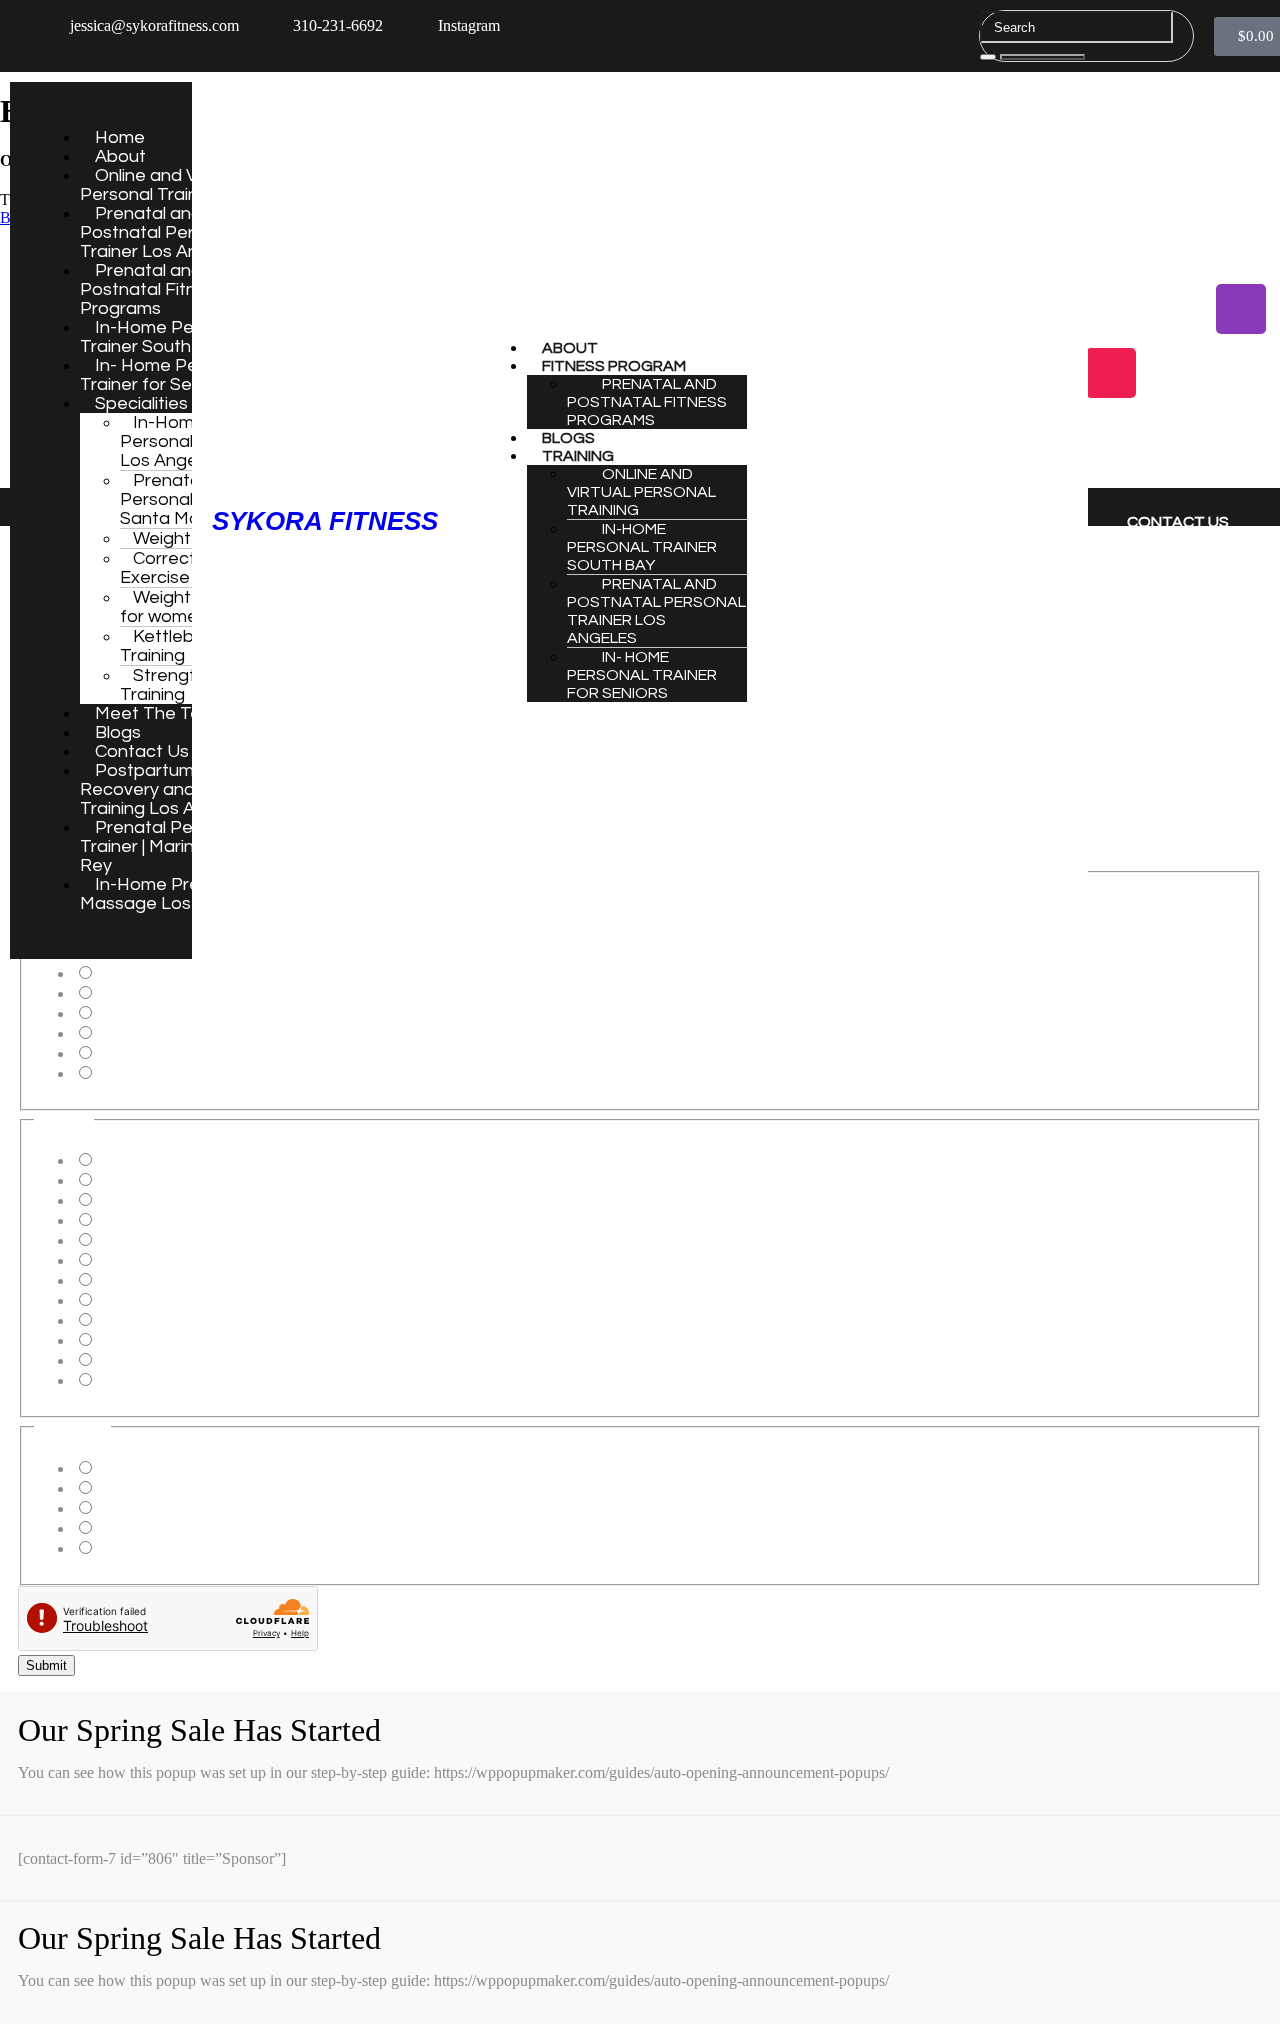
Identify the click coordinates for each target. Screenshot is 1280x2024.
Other (113, 1073)
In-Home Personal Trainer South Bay (162, 337)
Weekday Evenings (156, 1508)
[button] (797, 366)
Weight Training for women (190, 607)
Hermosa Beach (145, 1180)
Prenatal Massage (150, 1033)
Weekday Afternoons (161, 1488)
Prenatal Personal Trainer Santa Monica (187, 499)
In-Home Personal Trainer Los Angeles (187, 441)
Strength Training (163, 685)
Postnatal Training (152, 973)
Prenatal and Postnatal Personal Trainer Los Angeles (161, 232)
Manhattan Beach (150, 1160)
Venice (116, 1280)
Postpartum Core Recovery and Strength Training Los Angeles (176, 789)
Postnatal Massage (153, 1053)
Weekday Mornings (157, 1468)
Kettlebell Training (165, 646)
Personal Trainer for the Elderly (194, 993)
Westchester (132, 1360)
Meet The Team (161, 713)
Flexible (120, 1548)
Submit (46, 1665)
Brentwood (130, 1320)
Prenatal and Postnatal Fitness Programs (152, 289)
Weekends (127, 1528)
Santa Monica (138, 1260)
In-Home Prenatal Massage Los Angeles (171, 894)
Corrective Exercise (169, 568)
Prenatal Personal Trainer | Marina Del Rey (161, 846)
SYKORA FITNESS (325, 521)
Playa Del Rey (141, 1200)
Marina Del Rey (146, 1220)
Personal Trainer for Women (184, 1013)
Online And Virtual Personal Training (641, 492)
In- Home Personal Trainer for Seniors (164, 375)
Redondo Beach (146, 1300)
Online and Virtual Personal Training (158, 185)
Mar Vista (126, 1340)
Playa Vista (130, 1240)
